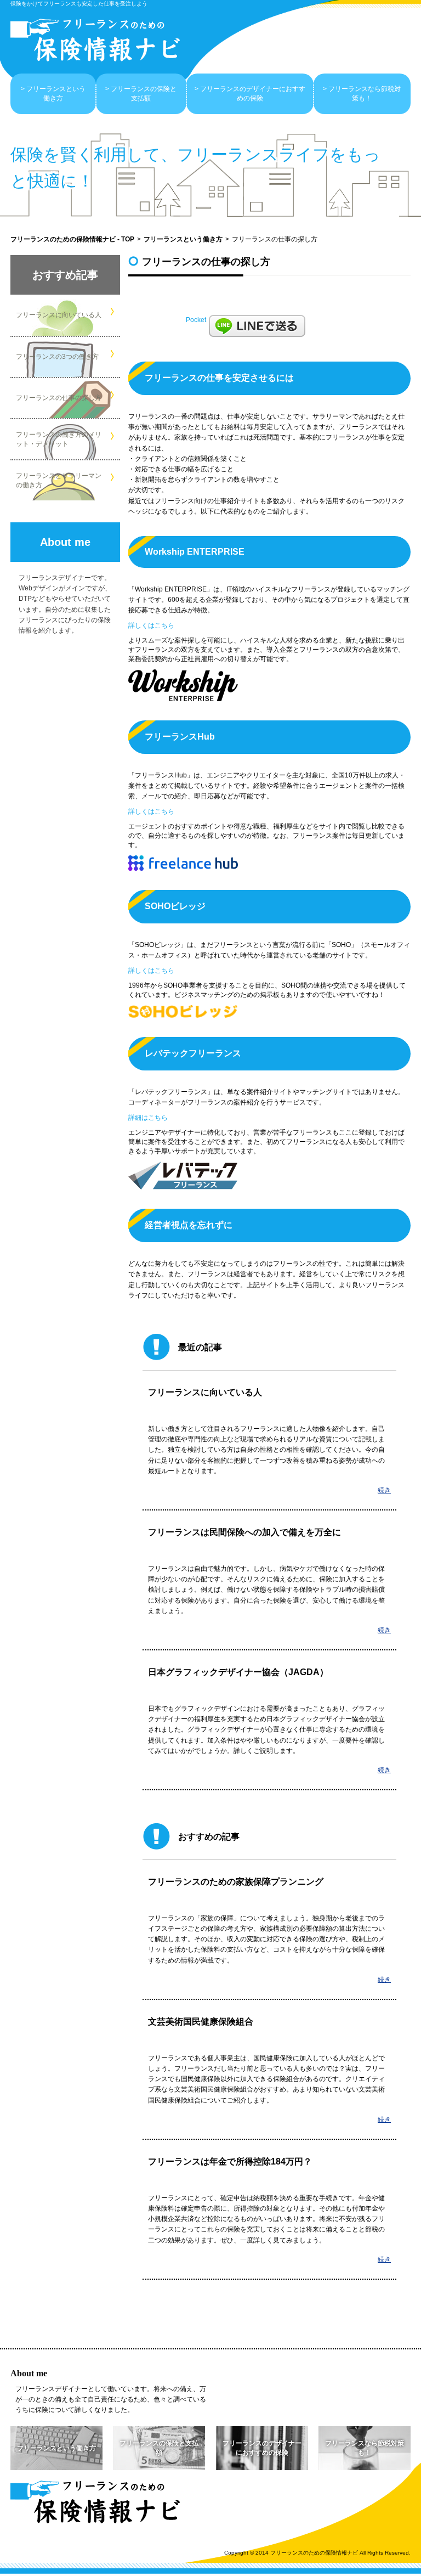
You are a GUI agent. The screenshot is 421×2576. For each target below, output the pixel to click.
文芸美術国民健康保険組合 (201, 2022)
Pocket (196, 320)
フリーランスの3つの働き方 (57, 357)
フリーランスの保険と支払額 (144, 94)
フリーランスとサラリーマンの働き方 (59, 480)
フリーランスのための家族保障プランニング (236, 1882)
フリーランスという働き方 (56, 94)
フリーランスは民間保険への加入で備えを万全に (244, 1532)
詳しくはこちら (151, 625)
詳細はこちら (148, 1118)
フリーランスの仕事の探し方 (59, 398)
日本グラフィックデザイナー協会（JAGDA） (238, 1672)
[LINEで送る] (257, 326)
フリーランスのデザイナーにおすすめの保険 (253, 94)
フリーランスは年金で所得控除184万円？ (230, 2161)
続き (384, 1490)
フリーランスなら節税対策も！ (365, 94)
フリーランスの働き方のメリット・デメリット (59, 439)
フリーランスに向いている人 (59, 315)
